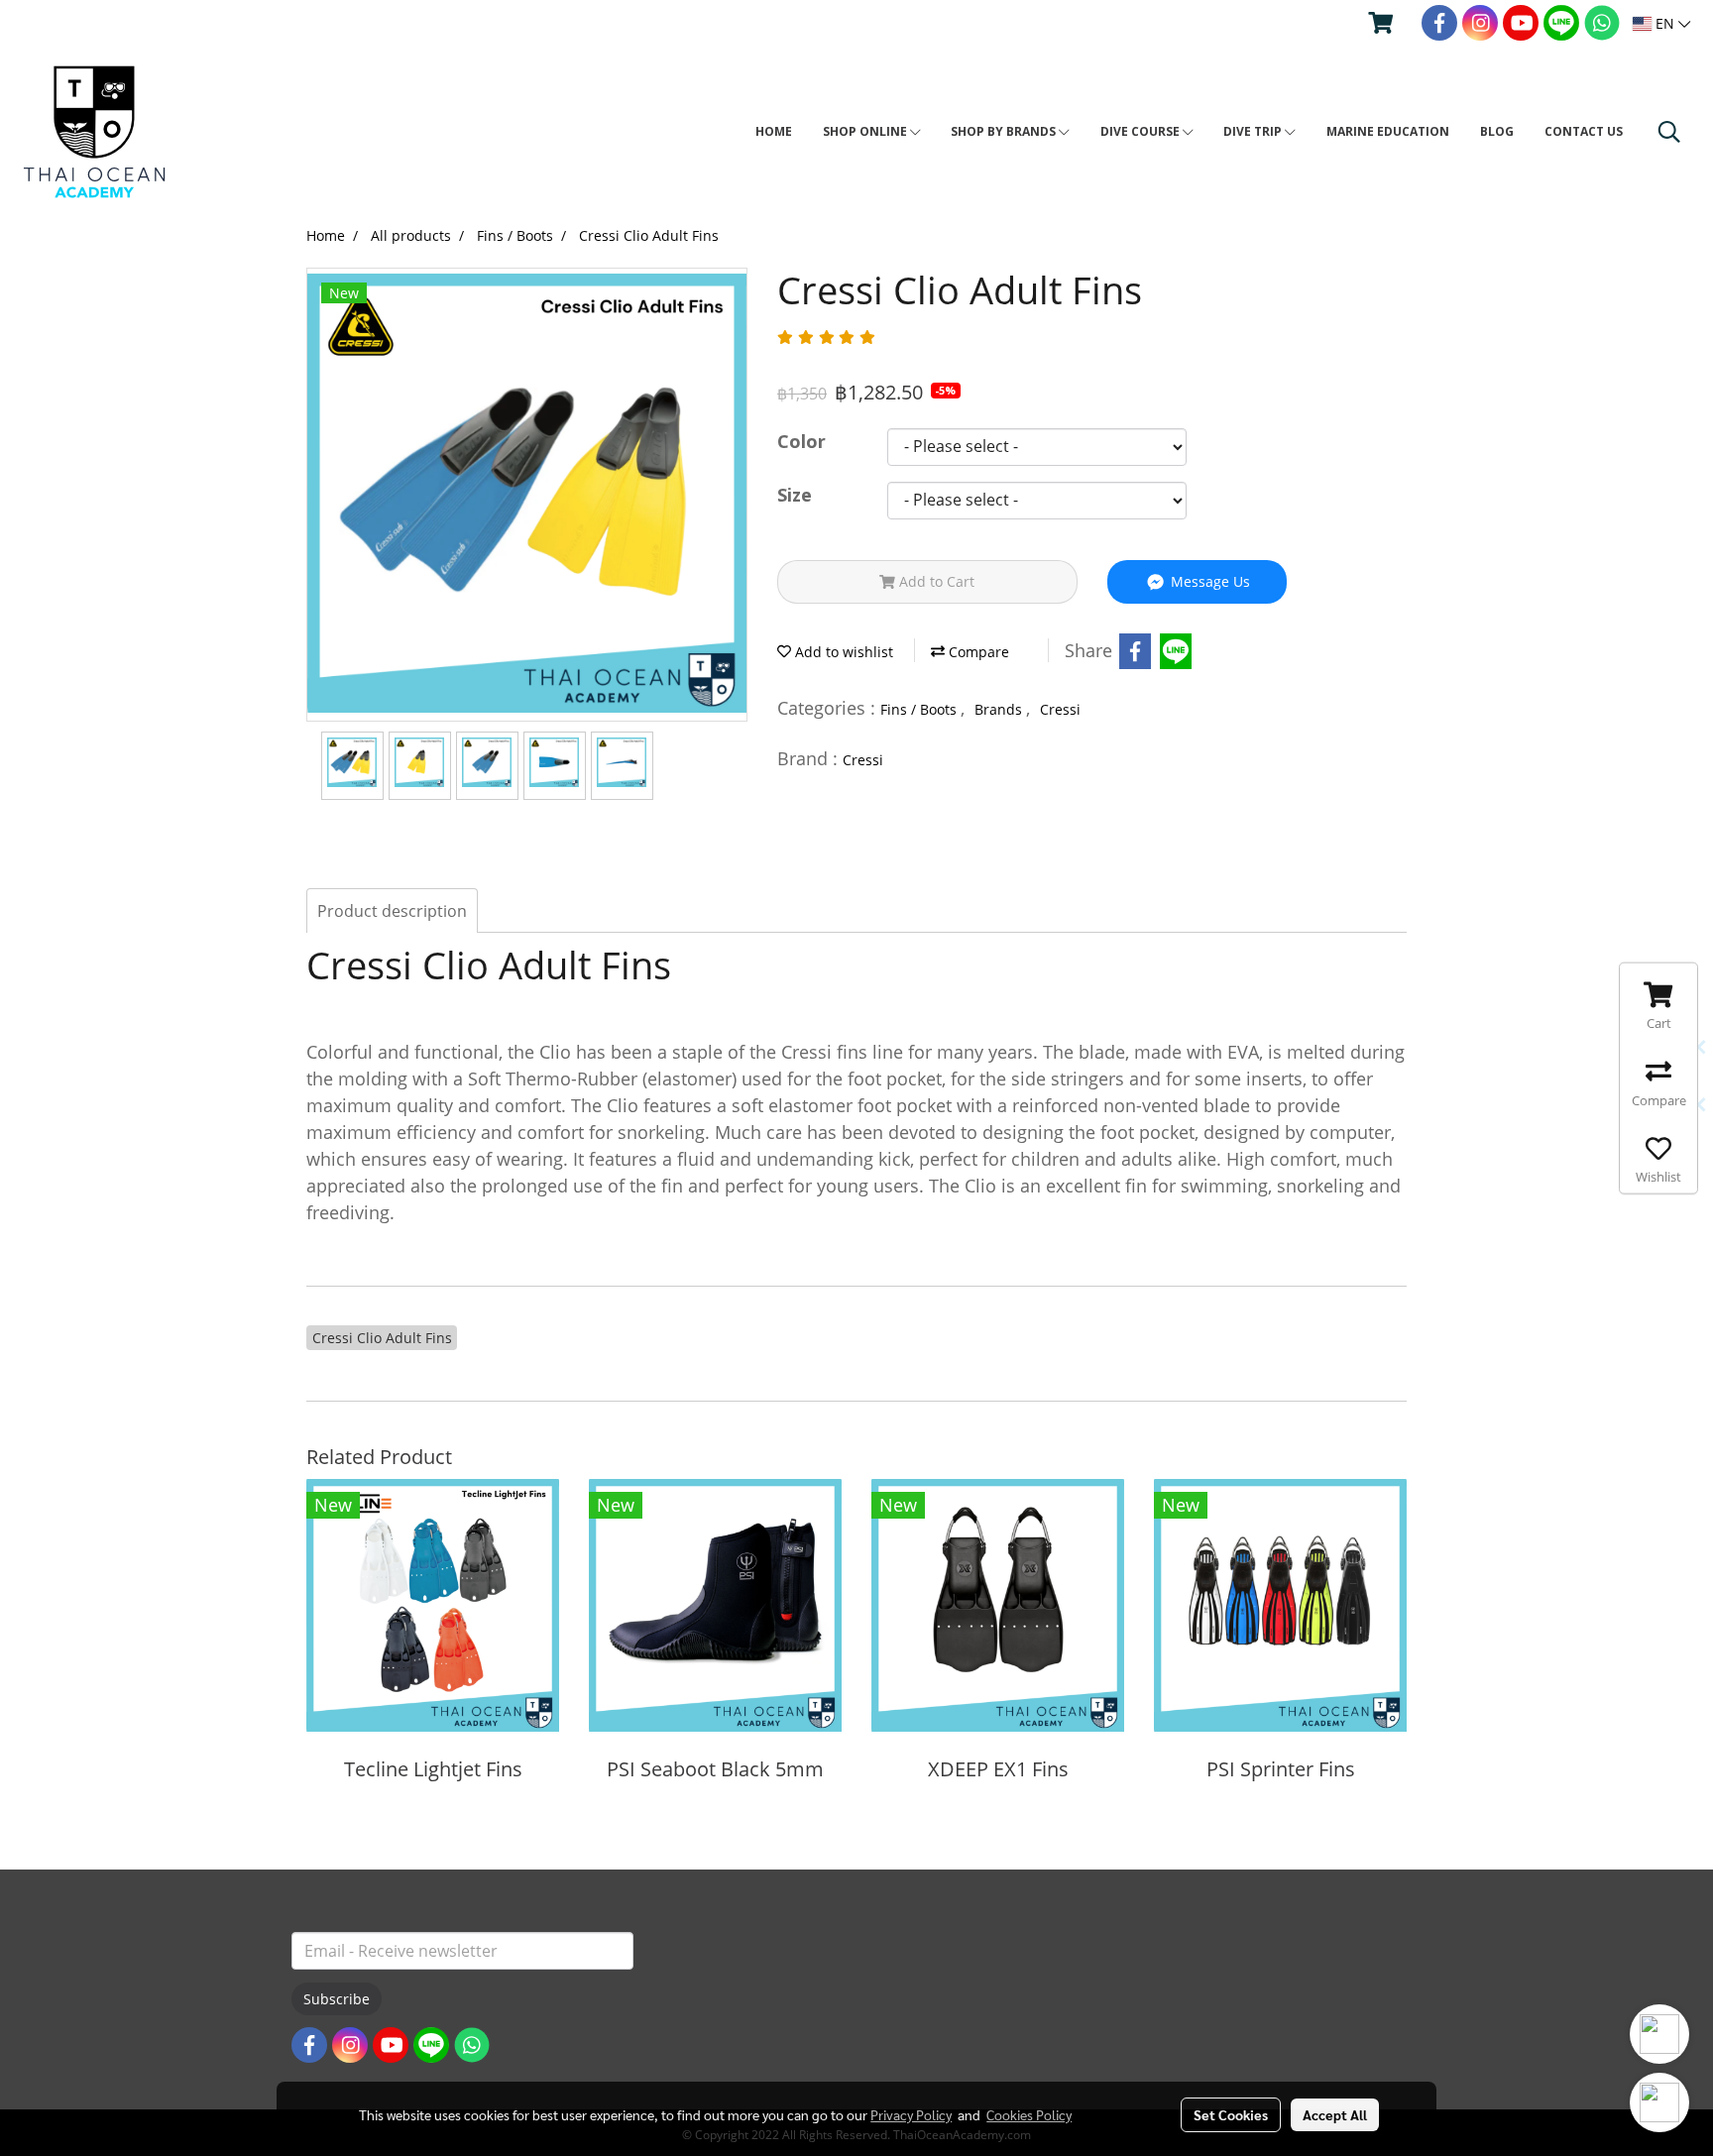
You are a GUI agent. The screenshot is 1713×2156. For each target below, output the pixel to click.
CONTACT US (1584, 131)
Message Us (1208, 581)
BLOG (1497, 131)
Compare (977, 652)
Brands (1000, 709)
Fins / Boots (920, 709)
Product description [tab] (392, 911)
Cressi (1060, 709)
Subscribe (337, 1999)
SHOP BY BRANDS (1005, 131)
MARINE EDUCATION (1388, 131)
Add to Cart (935, 581)
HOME (774, 131)
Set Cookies (1231, 2114)
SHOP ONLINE (866, 131)
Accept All (1335, 2114)
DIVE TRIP (1254, 131)
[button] (1669, 132)
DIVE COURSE (1142, 131)
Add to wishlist (842, 652)
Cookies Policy (1029, 2114)
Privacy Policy (911, 2114)
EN (1665, 23)
